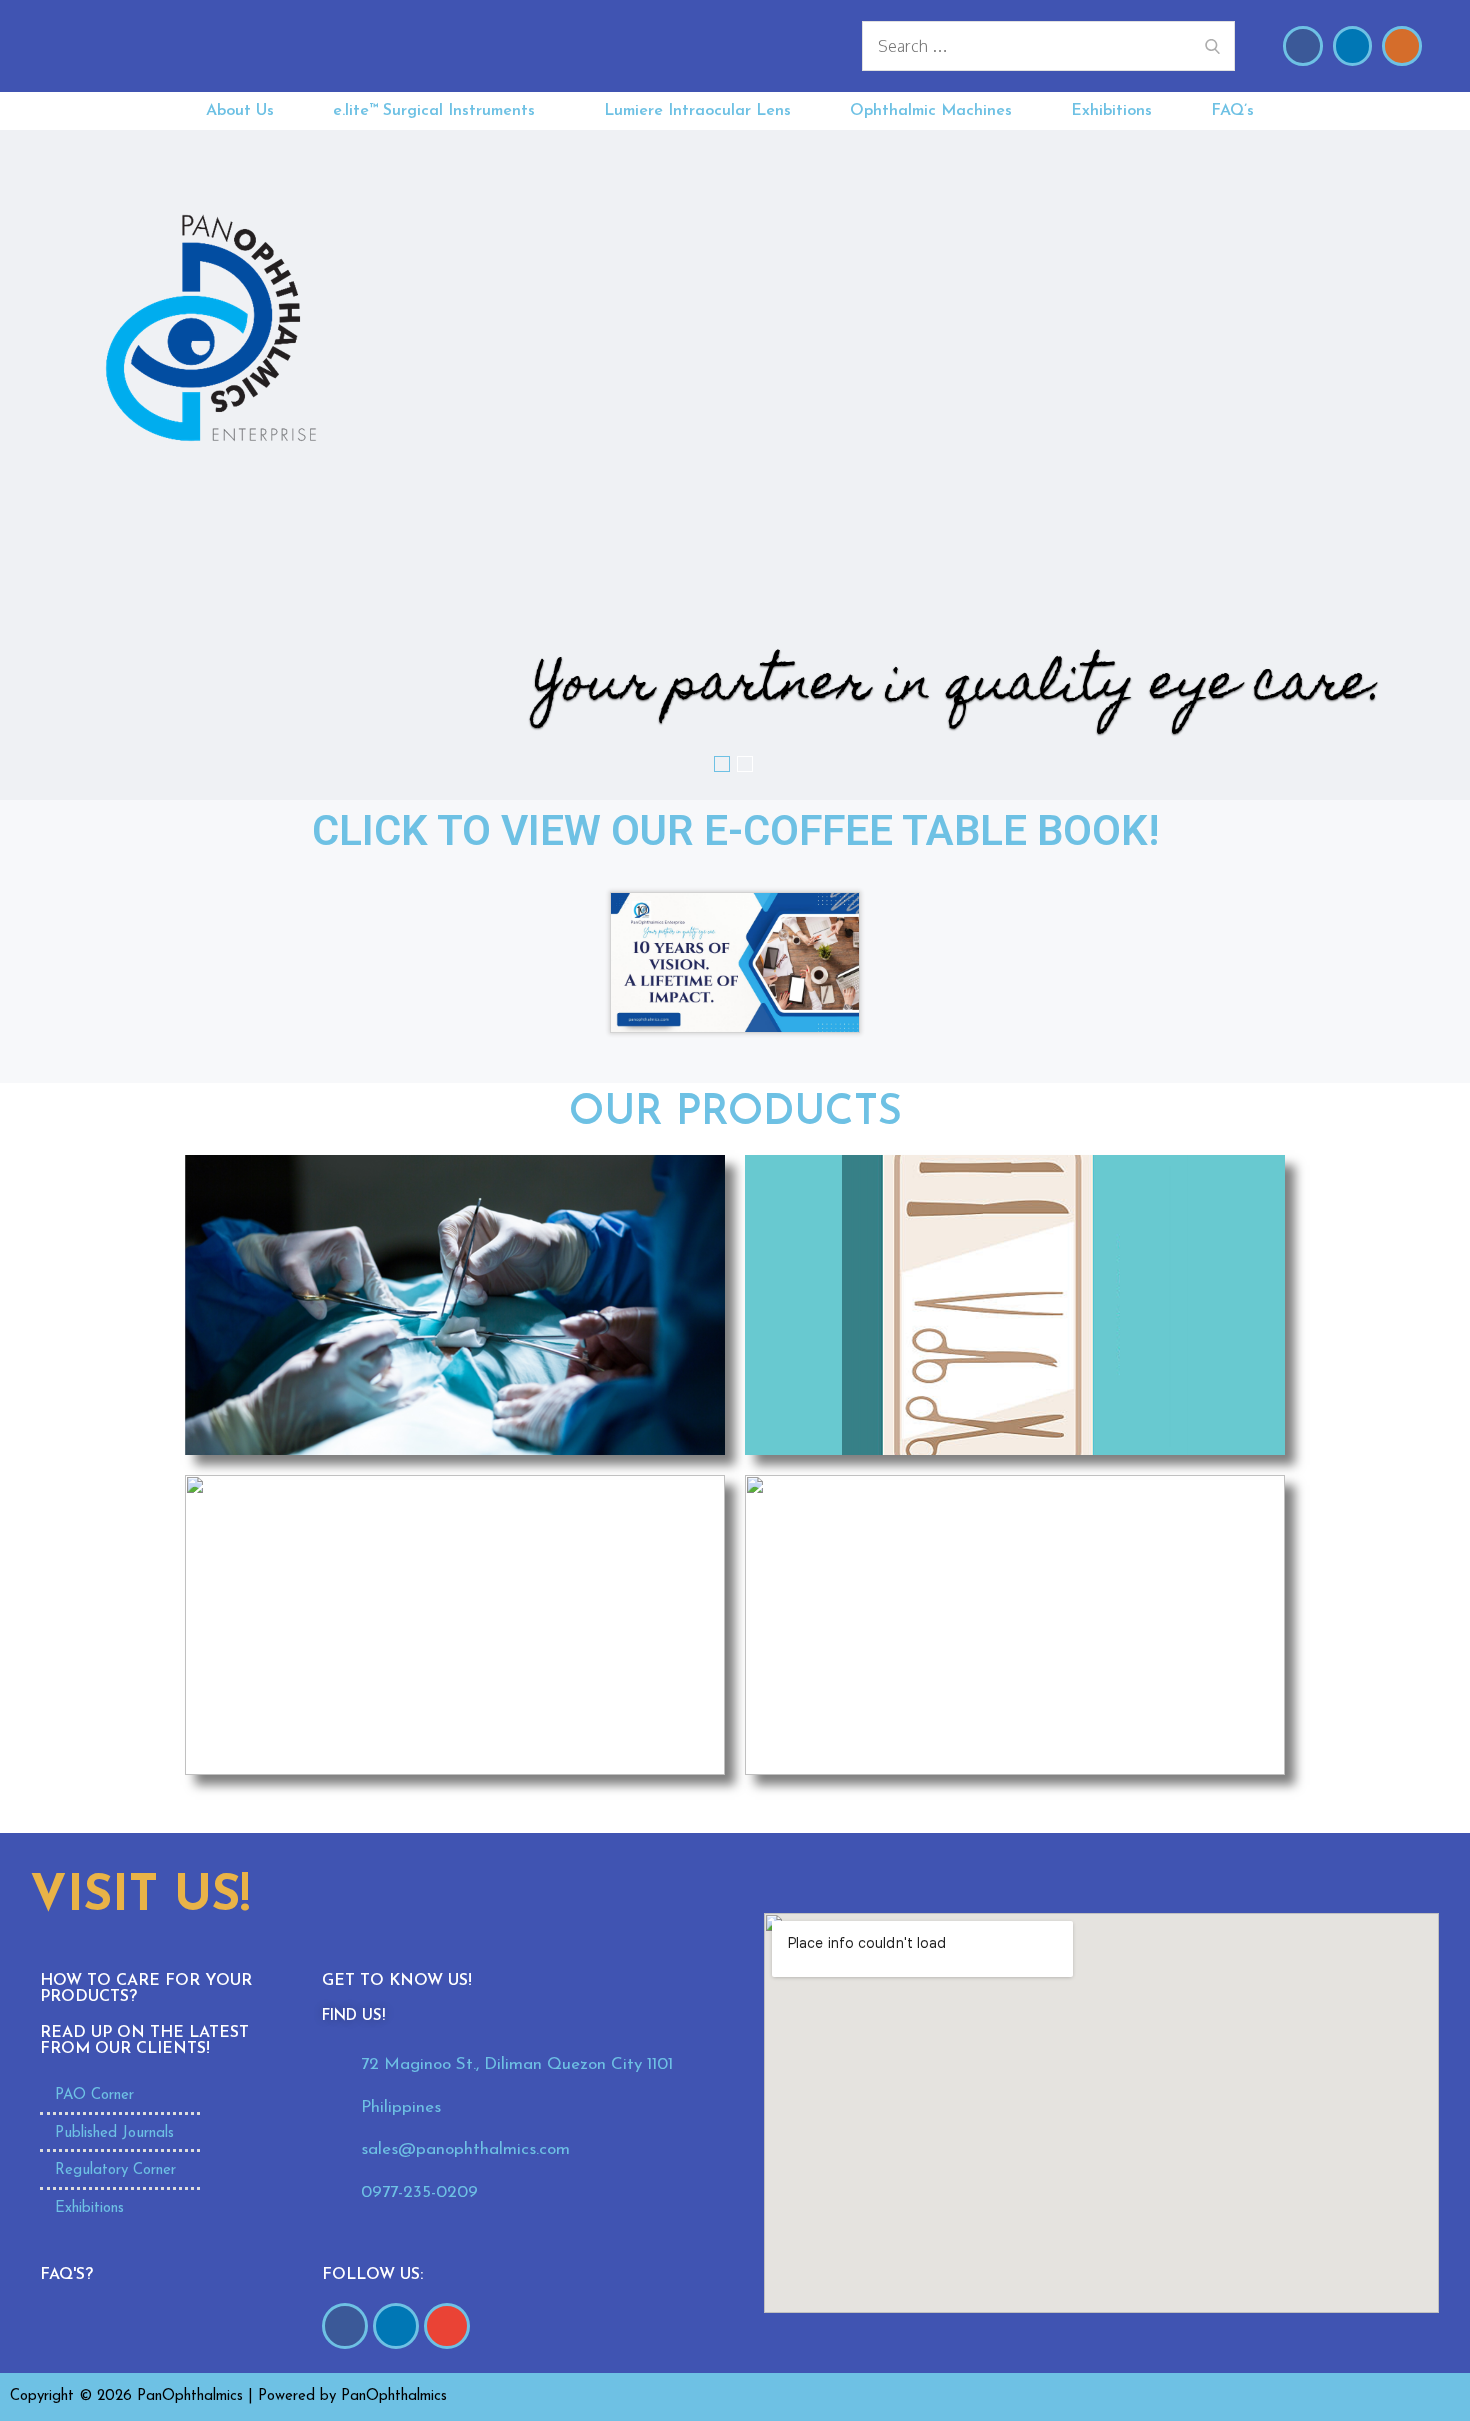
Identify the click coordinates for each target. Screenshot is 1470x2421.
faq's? (66, 2275)
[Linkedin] (1353, 46)
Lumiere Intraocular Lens (697, 111)
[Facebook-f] (345, 2326)
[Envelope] (1402, 46)
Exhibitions (1111, 111)
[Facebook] (1303, 46)
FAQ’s (1232, 111)
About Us (240, 111)
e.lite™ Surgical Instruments (434, 111)
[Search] (1212, 46)
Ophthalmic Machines (931, 111)
